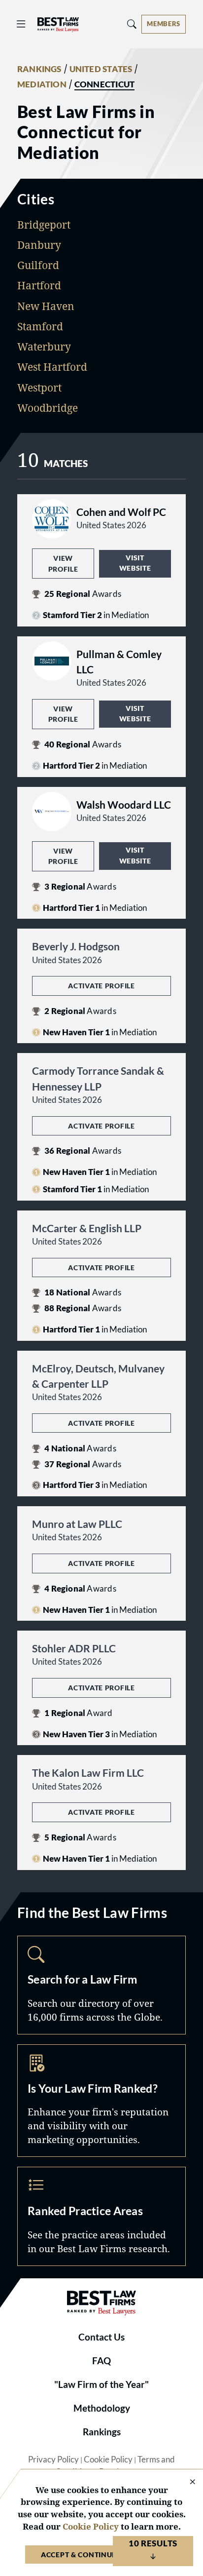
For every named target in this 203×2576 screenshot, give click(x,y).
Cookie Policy (108, 2459)
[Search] (132, 24)
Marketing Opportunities (101, 2101)
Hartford (39, 285)
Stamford (40, 326)
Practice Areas (101, 2216)
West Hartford (52, 367)
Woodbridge (48, 408)
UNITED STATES (101, 69)
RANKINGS (39, 69)
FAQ (101, 2361)
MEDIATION (42, 84)
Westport (39, 388)
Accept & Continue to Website (101, 2555)
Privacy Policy (53, 2459)
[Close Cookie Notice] (186, 2482)
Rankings (102, 2432)
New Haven (46, 306)
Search (101, 1985)
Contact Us (101, 2337)
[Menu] (21, 24)
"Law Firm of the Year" (101, 2384)
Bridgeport (44, 225)
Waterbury (44, 347)
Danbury (39, 245)
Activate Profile (101, 986)
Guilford (38, 265)
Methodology (102, 2408)
